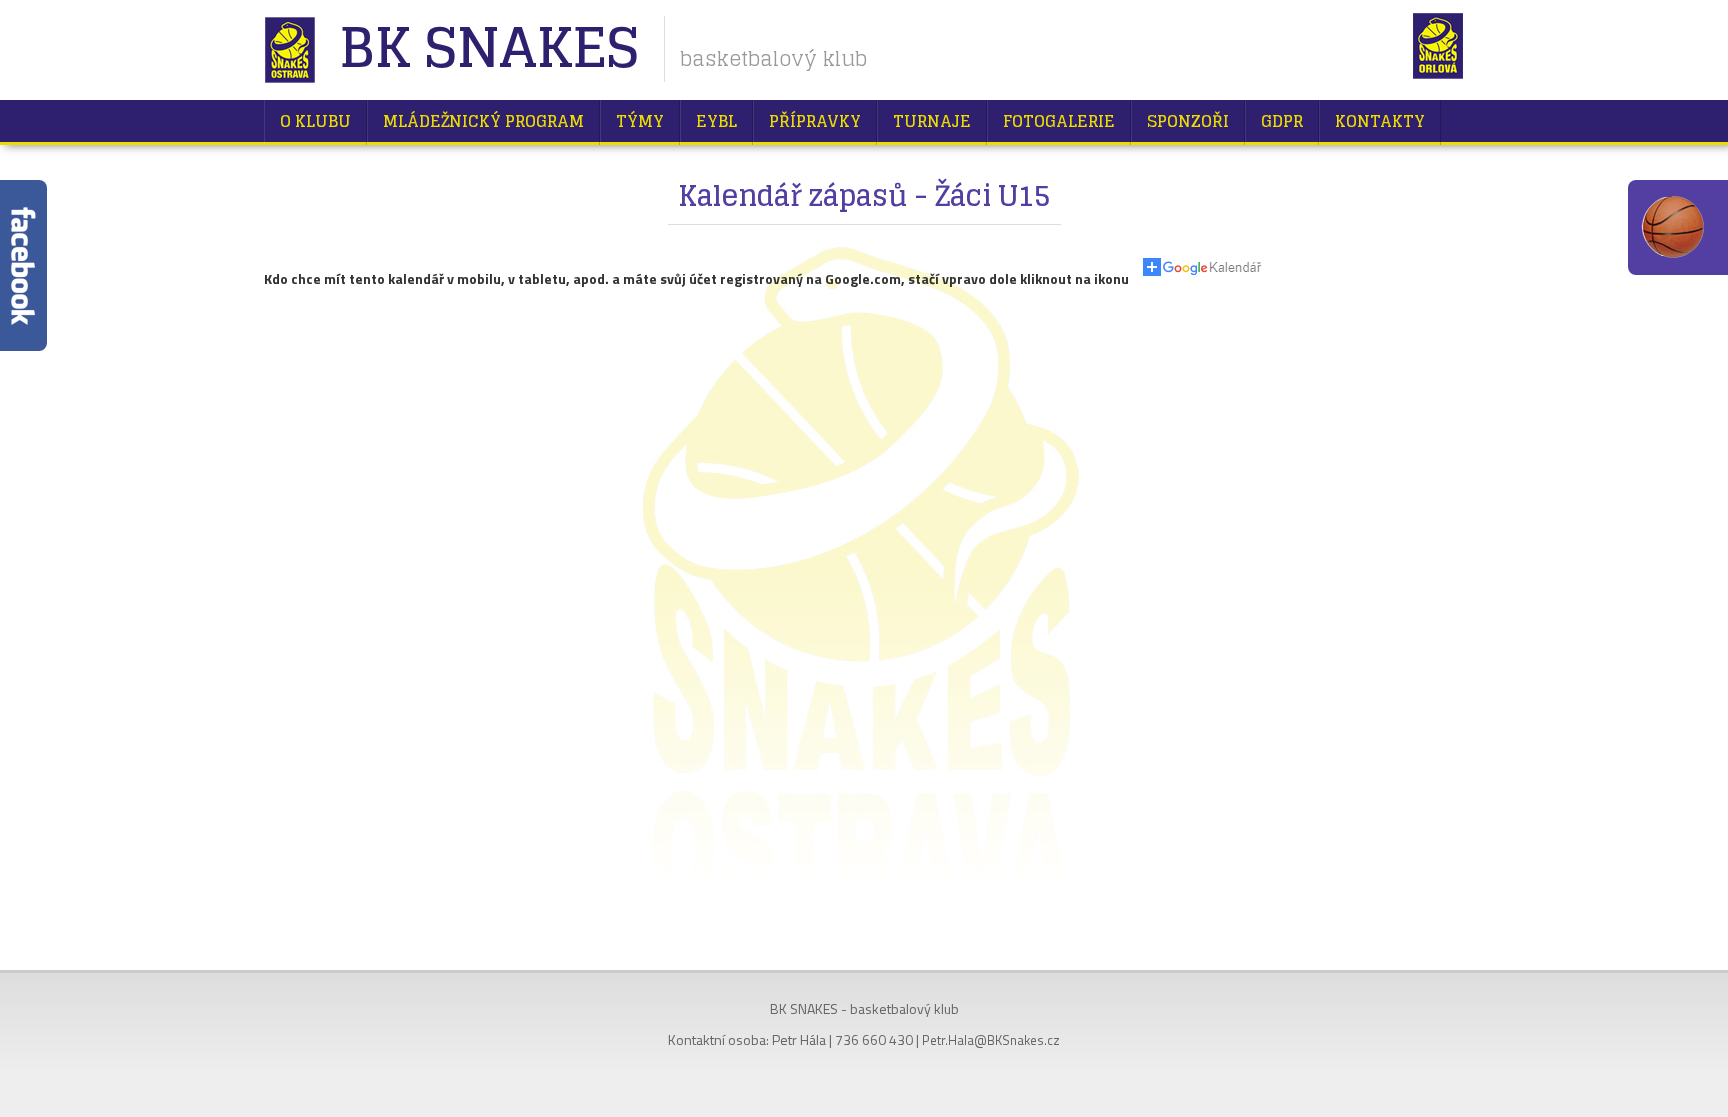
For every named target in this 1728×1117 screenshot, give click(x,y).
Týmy (640, 121)
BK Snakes (488, 49)
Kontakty (1380, 121)
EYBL (716, 121)
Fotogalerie (1059, 121)
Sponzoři (1188, 121)
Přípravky (815, 121)
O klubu (315, 121)
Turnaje (932, 121)
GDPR (1282, 121)
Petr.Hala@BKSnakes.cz (991, 1040)
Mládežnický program (483, 121)
